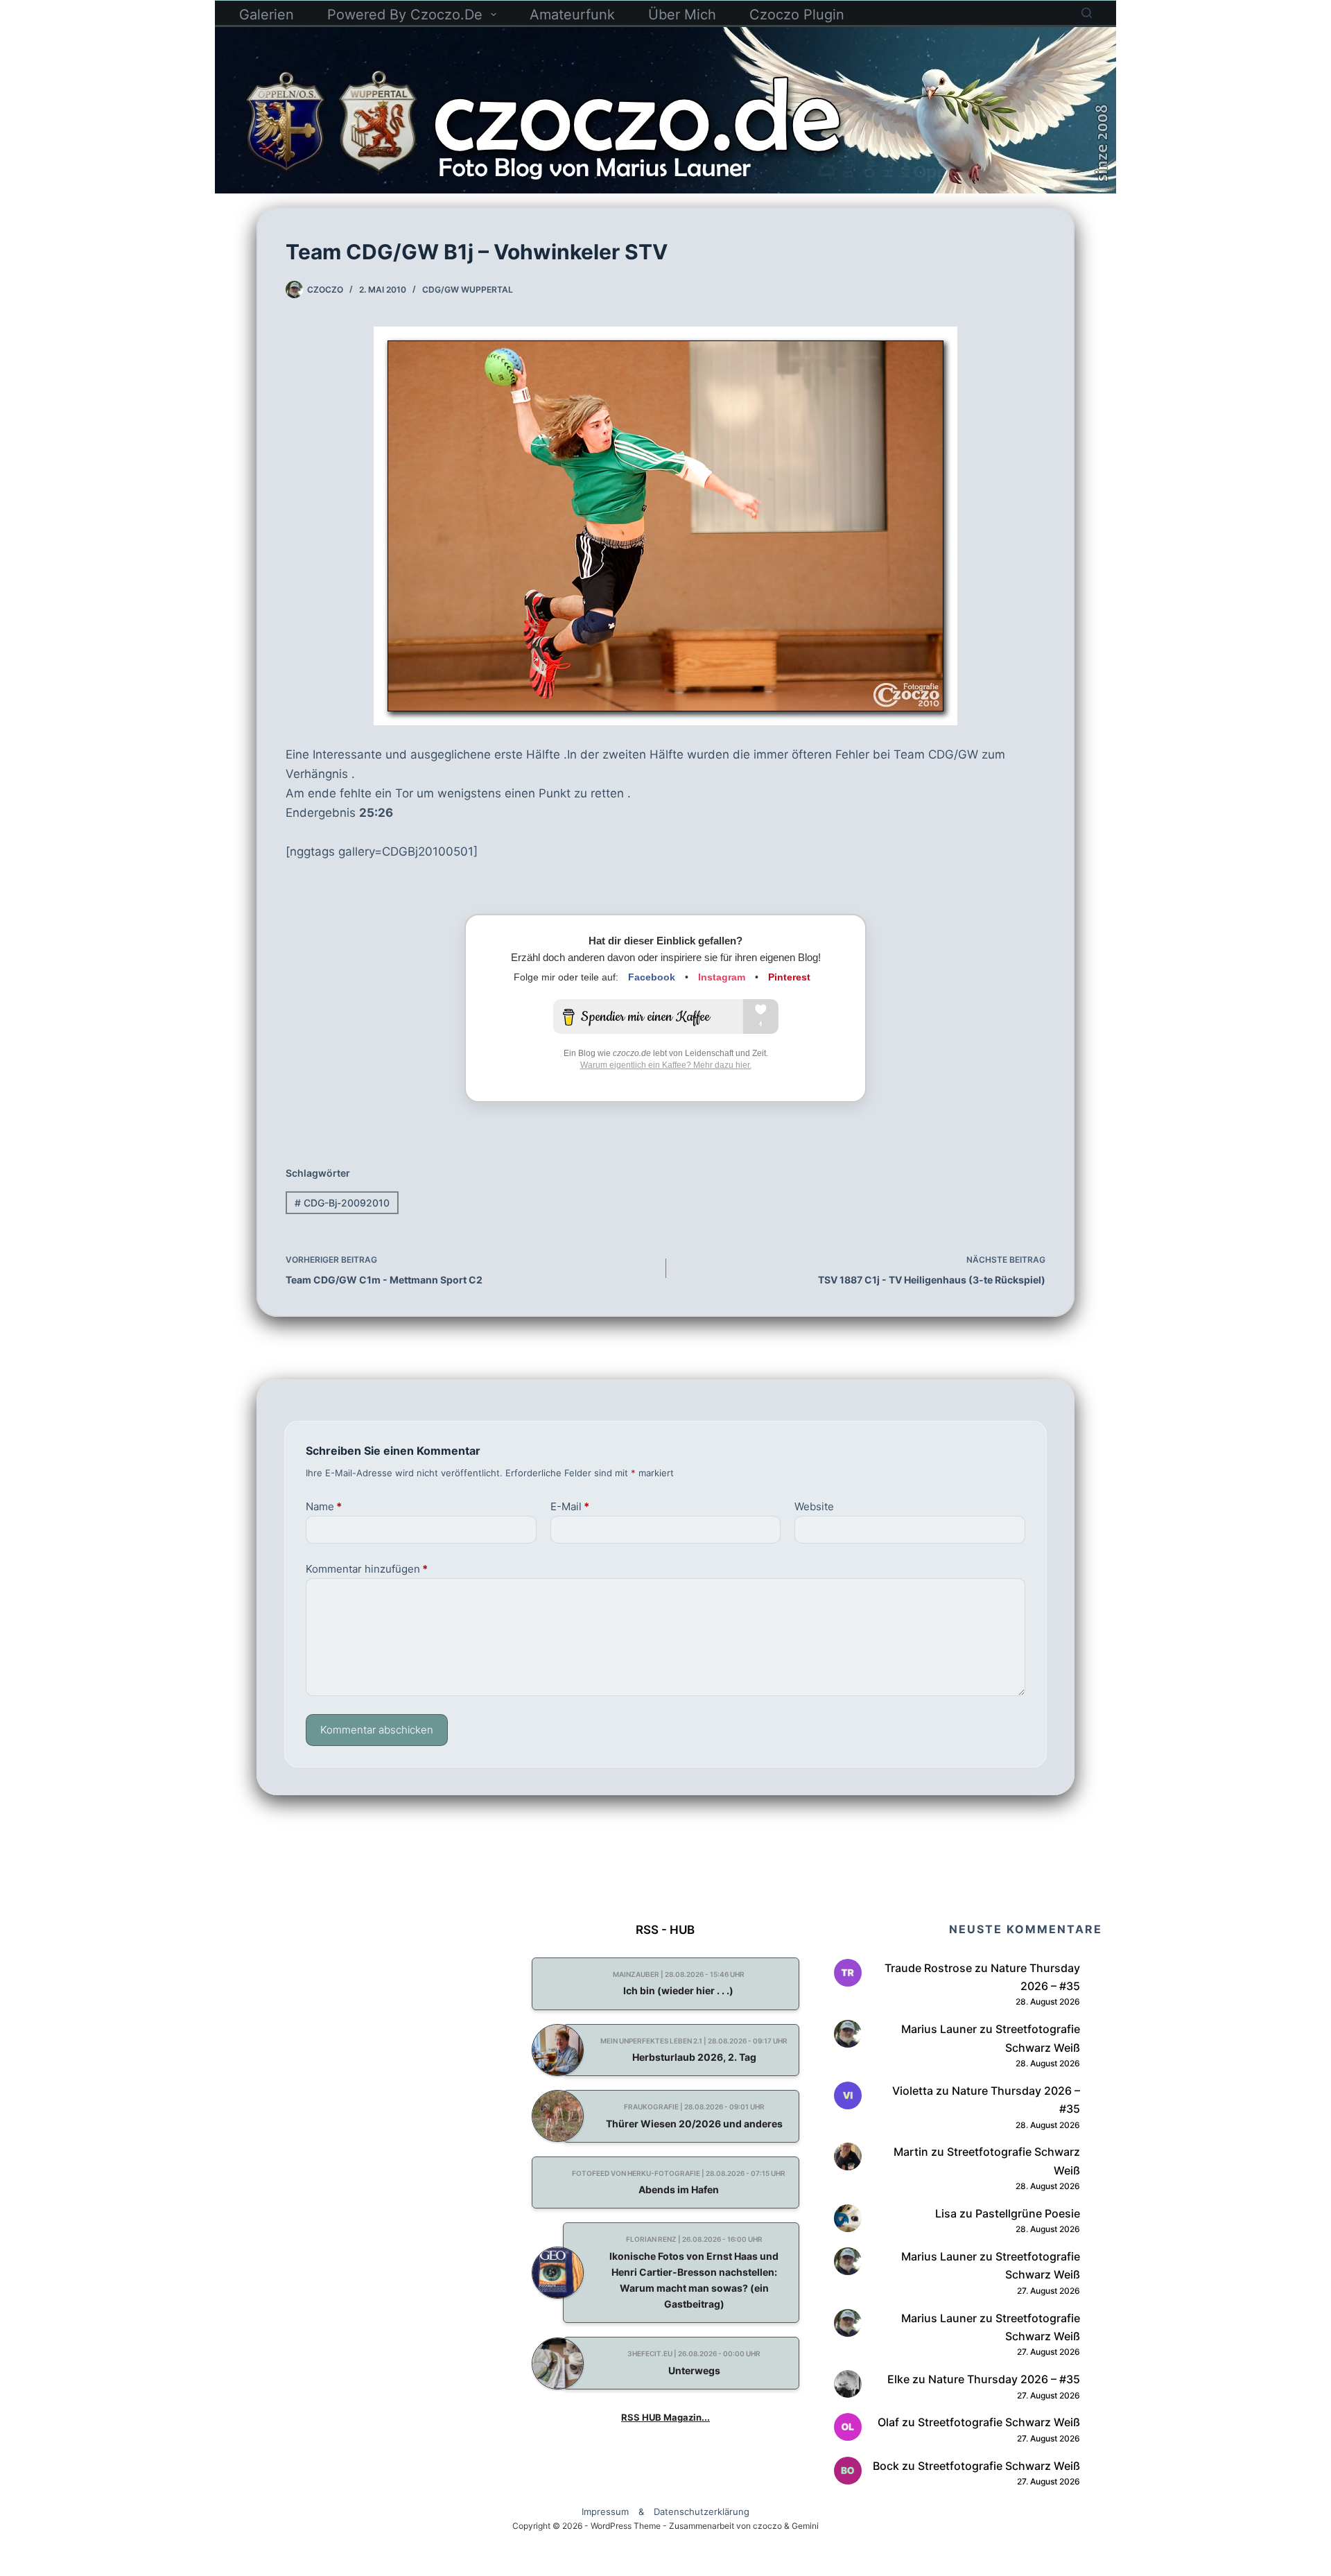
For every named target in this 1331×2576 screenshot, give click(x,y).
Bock (886, 2466)
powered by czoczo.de (405, 15)
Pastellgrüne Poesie (1028, 2213)
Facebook (652, 977)
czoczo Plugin (797, 15)
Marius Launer (939, 2029)
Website (814, 1506)
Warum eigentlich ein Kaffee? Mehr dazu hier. (666, 1065)
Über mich (682, 15)
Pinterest (789, 977)
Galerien (267, 15)
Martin (911, 2152)
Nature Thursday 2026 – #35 (1004, 2379)
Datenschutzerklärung (702, 2512)
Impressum (605, 2512)
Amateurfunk (572, 15)
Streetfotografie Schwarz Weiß (999, 2422)
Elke (898, 2379)
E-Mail (570, 1506)
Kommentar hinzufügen (367, 1569)
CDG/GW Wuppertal (468, 289)
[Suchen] (1087, 13)
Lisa (946, 2213)
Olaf (888, 2422)
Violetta (913, 2091)
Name (324, 1506)
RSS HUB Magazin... (665, 2417)
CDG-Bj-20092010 (342, 1203)
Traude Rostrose (928, 1968)
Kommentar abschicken (377, 1730)
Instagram (722, 977)
